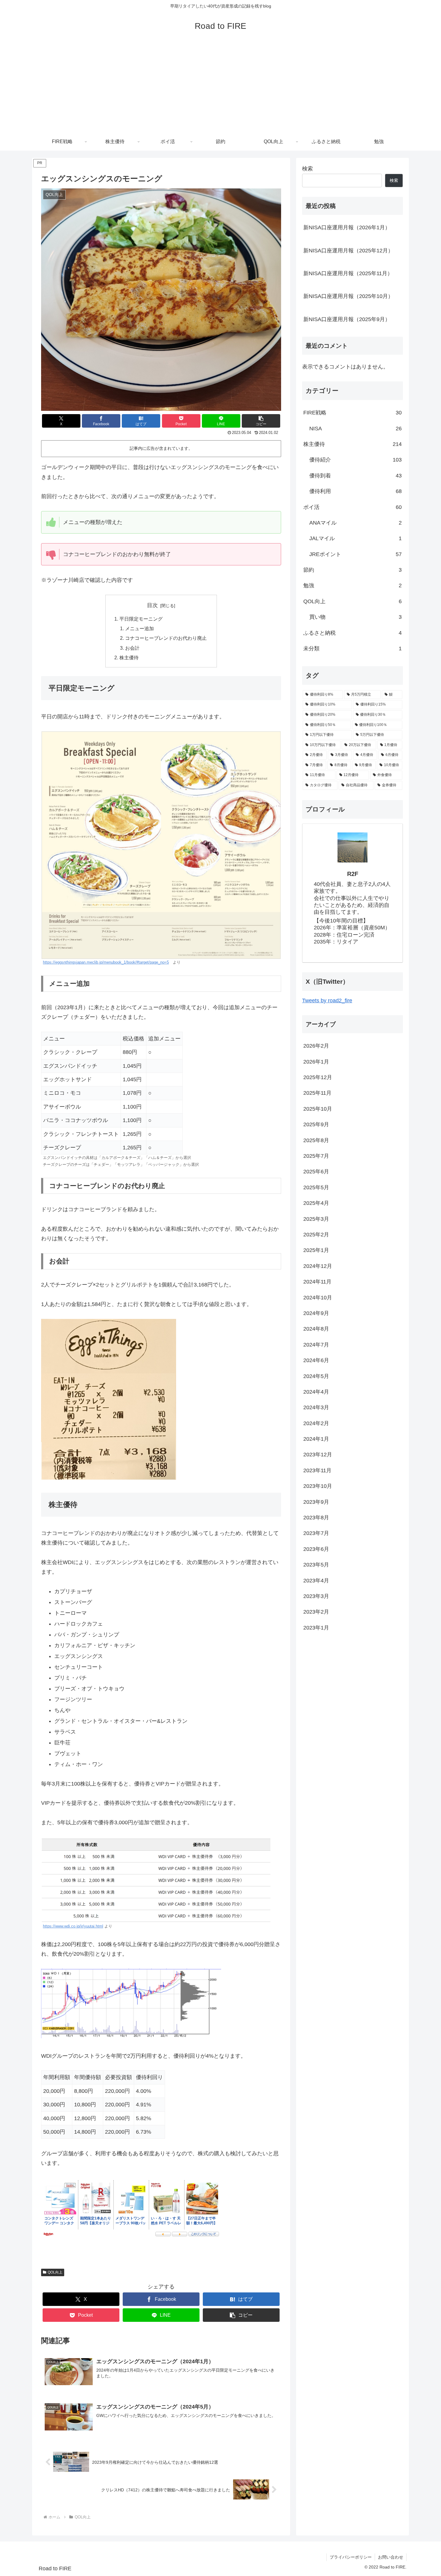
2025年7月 (316, 1156)
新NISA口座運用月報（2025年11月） (348, 273)
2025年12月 (318, 1077)
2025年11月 (317, 1093)
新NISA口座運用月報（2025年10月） (348, 296)
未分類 (352, 649)
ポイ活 (352, 507)
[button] (261, 421)
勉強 (352, 585)
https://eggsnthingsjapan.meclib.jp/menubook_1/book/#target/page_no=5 (106, 962)
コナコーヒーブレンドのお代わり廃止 (166, 638)
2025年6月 (316, 1172)
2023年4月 (316, 1580)
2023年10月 (318, 1486)
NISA (355, 429)
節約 (352, 570)
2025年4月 (316, 1203)
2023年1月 (316, 1627)
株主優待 (129, 658)
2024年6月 (316, 1360)
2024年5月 (316, 1376)
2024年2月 (316, 1423)
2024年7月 (316, 1344)
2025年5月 (316, 1187)
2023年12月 (318, 1455)
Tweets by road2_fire (327, 1001)
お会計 (132, 648)
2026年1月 (316, 1061)
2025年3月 (316, 1219)
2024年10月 (318, 1297)
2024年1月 (316, 1439)
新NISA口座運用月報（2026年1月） (347, 227)
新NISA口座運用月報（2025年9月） (347, 319)
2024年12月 (318, 1266)
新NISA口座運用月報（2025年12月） (348, 251)
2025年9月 (316, 1124)
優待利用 (355, 491)
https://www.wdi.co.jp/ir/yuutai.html (73, 1926)
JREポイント (355, 554)
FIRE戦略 (352, 413)
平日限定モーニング (141, 619)
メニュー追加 (139, 628)
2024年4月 (316, 1392)
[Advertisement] (220, 88)
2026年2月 (316, 1046)
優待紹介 (355, 460)
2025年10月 (318, 1109)
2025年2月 (316, 1234)
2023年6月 (316, 1549)
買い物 (355, 617)
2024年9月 (316, 1313)
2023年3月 (316, 1596)
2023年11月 (317, 1470)
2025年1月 (316, 1250)
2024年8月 (316, 1329)
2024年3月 (316, 1407)
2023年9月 (316, 1502)
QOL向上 (55, 2272)
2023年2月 (316, 1612)
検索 (307, 169)
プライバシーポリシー (351, 2557)
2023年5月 (316, 1565)
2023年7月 (316, 1533)
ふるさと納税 (352, 633)
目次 (152, 605)
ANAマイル (355, 523)
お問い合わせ (391, 2557)
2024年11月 (317, 1282)
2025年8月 (316, 1140)
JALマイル (355, 538)
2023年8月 (316, 1517)
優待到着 (355, 476)
